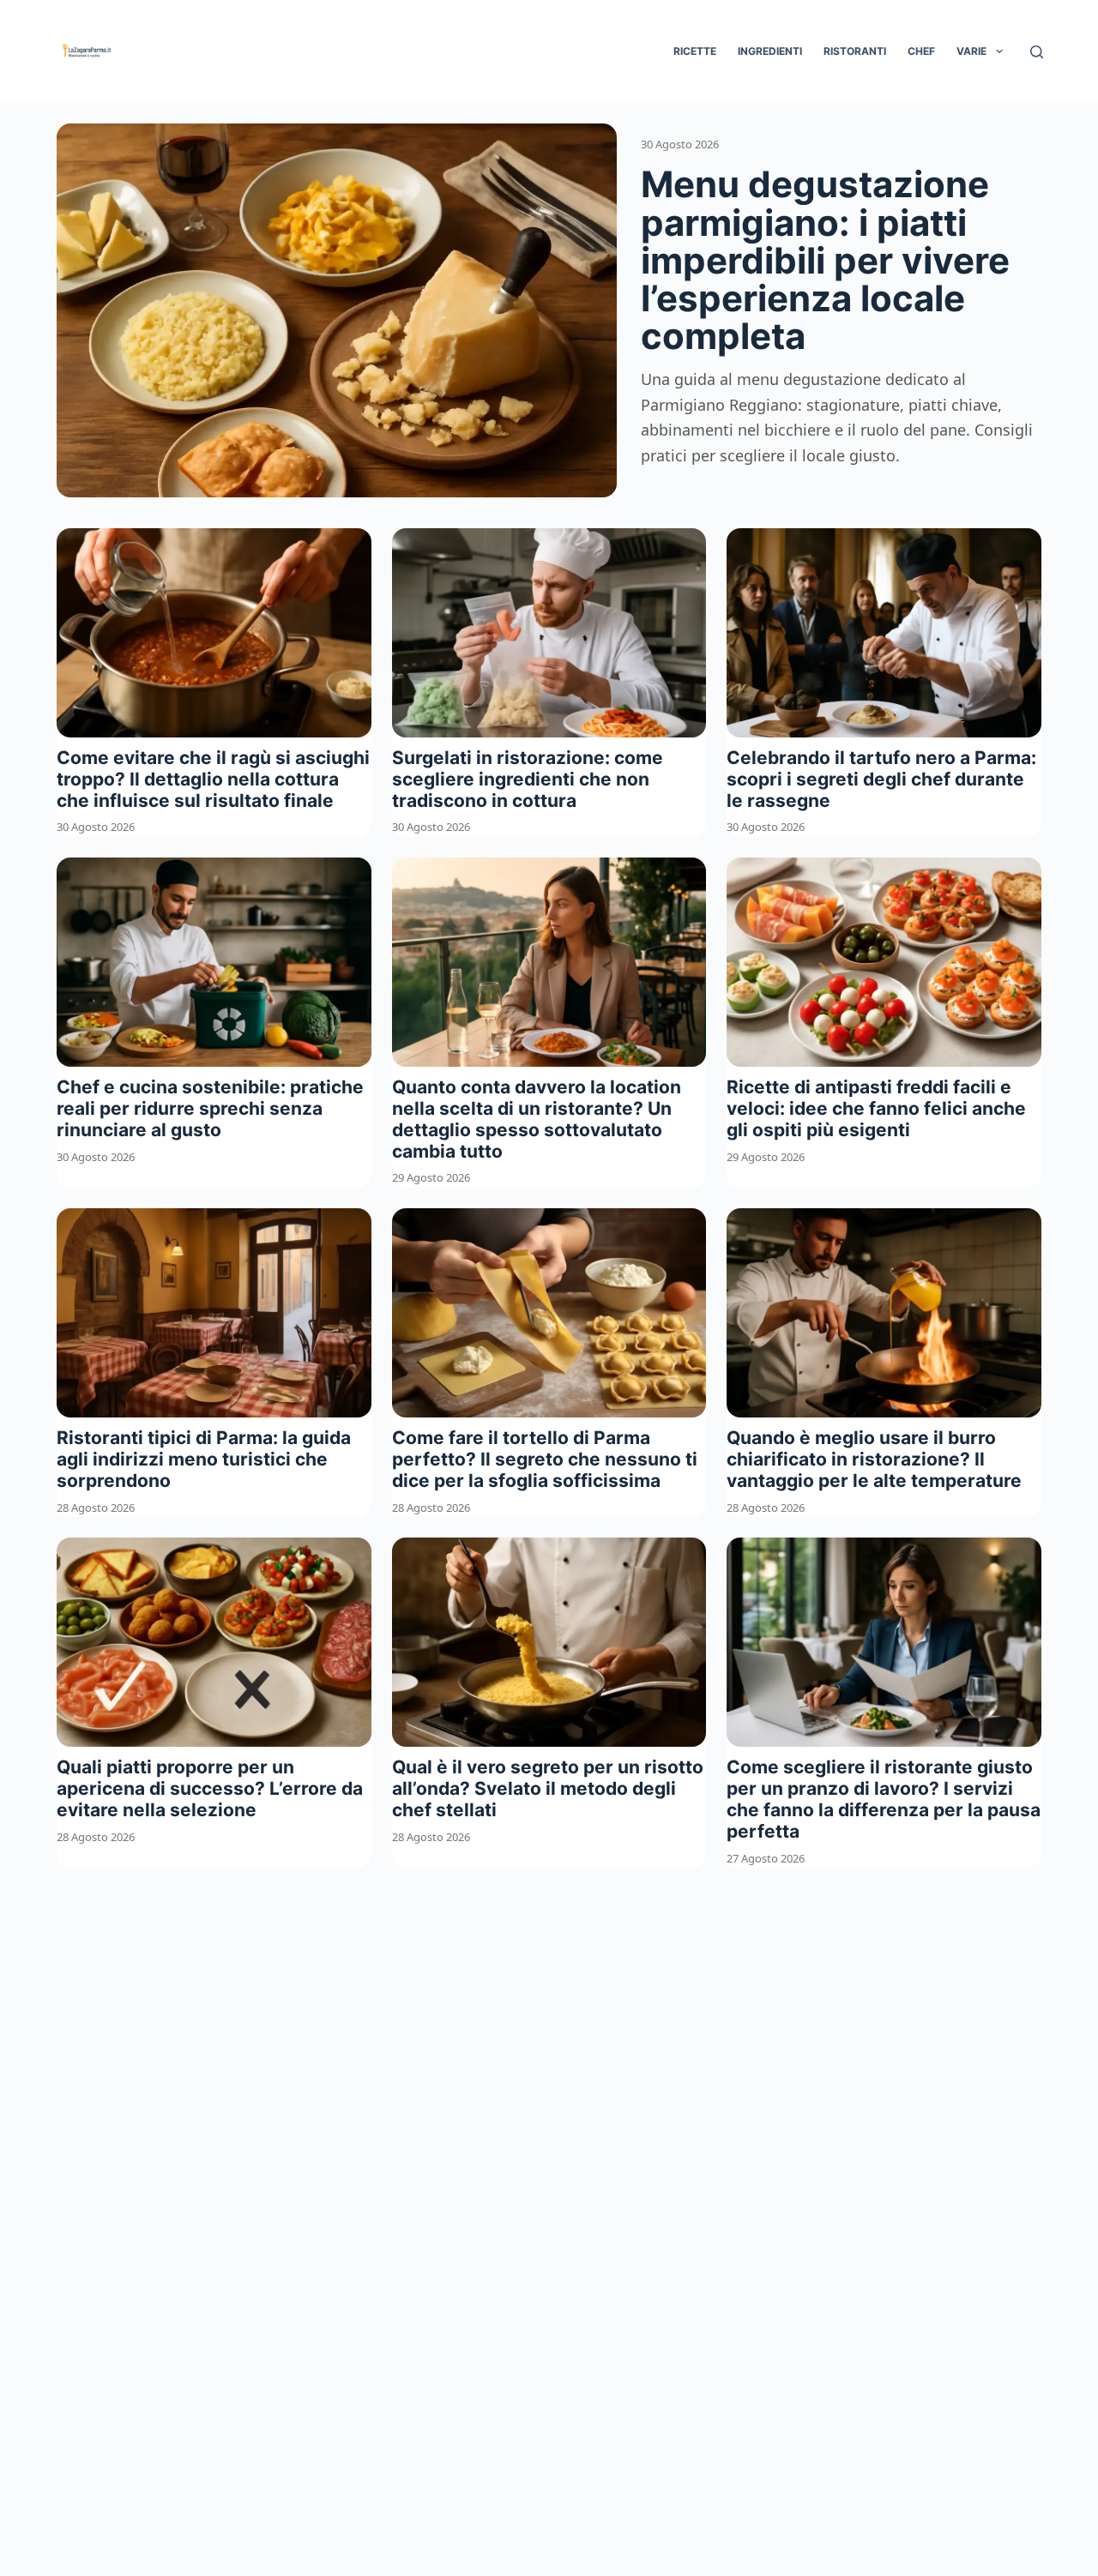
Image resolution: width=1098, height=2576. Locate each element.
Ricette (695, 51)
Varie (971, 51)
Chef (921, 51)
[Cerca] (1037, 52)
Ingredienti (770, 51)
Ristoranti (855, 51)
